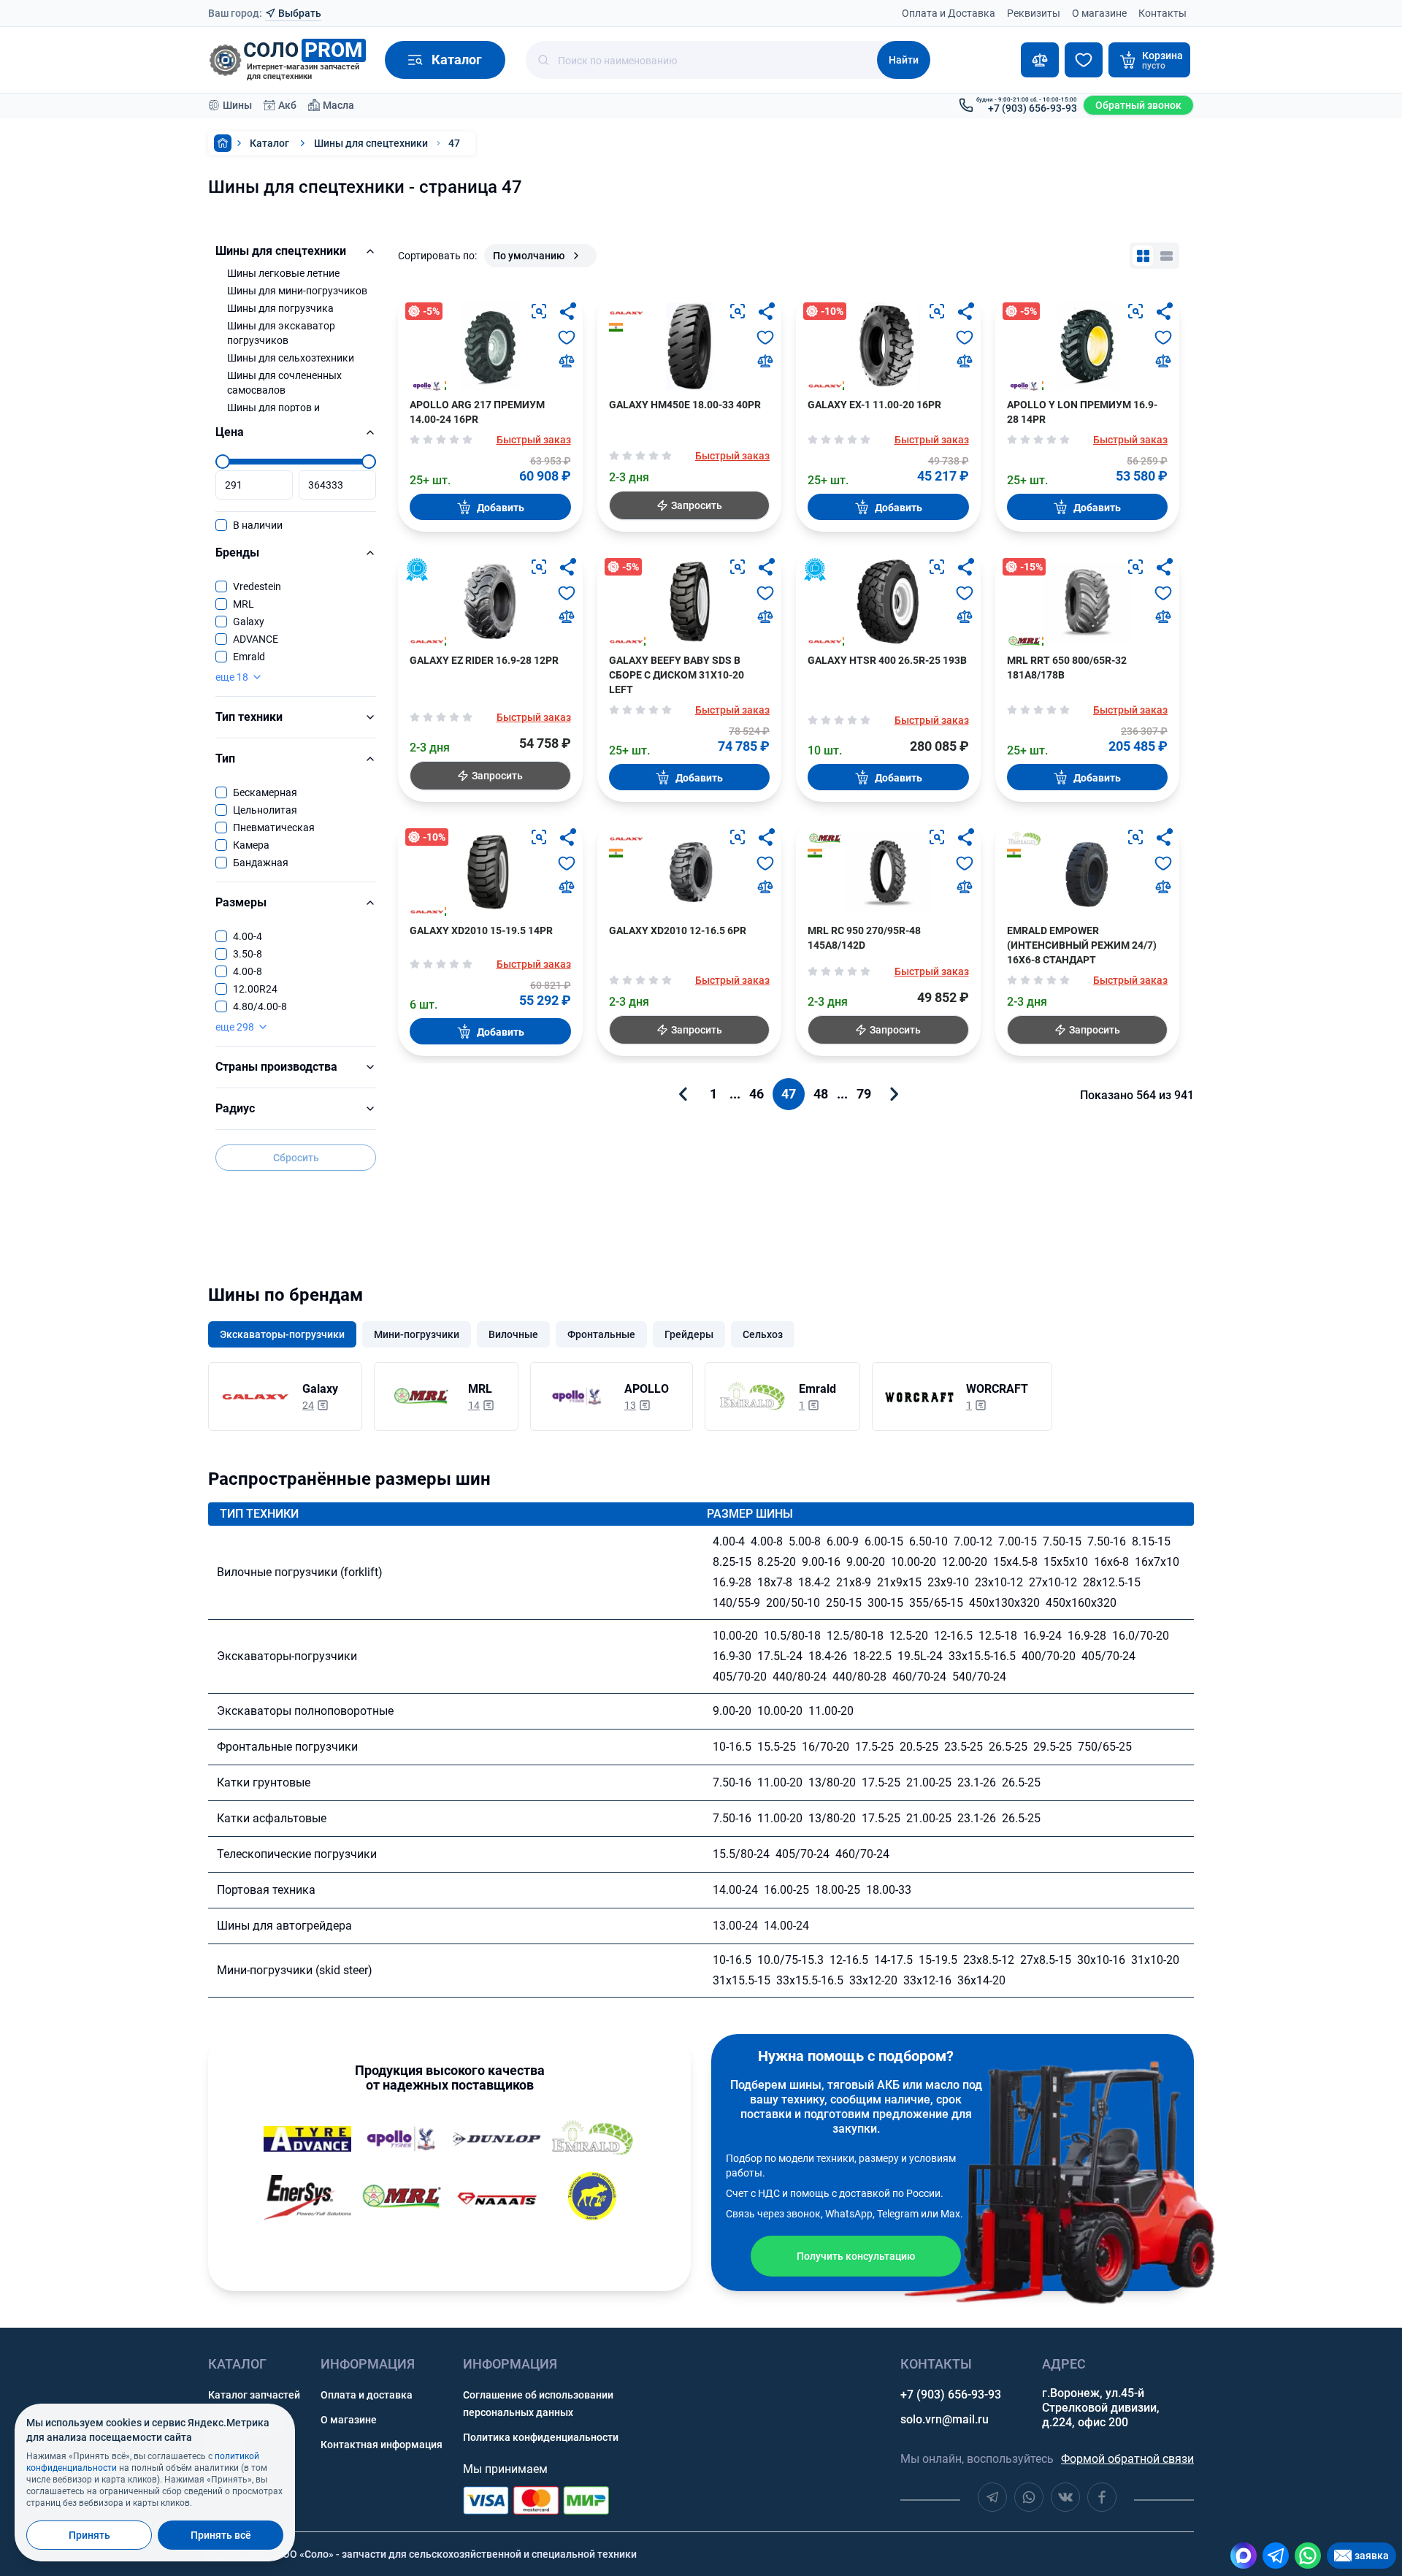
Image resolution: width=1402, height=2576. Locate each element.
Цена (230, 432)
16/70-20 (826, 1747)
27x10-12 (1053, 1582)
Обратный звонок (1138, 105)
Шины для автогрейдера (284, 1926)
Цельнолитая (265, 810)
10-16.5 (732, 1747)
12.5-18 (998, 1636)
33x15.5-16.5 (982, 1656)
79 (864, 1094)
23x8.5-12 (989, 1960)
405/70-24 (1108, 1656)
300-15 (885, 1603)
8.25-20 (777, 1562)
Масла (338, 105)
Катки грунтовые (264, 1782)
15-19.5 (938, 1960)
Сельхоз (763, 1334)
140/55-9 (736, 1603)
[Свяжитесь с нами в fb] (1102, 2497)
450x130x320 (1004, 1603)
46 (756, 1094)
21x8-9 (854, 1582)
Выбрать (300, 13)
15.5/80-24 (741, 1854)
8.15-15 (1151, 1541)
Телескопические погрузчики (297, 1854)
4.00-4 (248, 936)
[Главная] (223, 143)
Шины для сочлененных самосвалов (284, 383)
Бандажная (261, 863)
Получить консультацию (856, 2256)
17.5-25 (874, 1747)
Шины (237, 105)
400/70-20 (1049, 1656)
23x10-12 (999, 1582)
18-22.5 (872, 1656)
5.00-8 (805, 1541)
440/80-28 (859, 1677)
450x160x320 (1081, 1603)
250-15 (844, 1603)
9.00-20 (866, 1562)
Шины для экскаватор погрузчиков (281, 333)
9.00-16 (821, 1562)
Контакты (1162, 13)
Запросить (697, 505)
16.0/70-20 (1141, 1636)
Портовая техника (266, 1890)
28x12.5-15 (1112, 1582)
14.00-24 (735, 1890)
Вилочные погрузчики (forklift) (300, 1572)
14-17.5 (893, 1960)
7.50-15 (1062, 1541)
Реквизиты (1034, 13)
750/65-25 (1105, 1747)
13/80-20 (832, 1782)
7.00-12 (973, 1541)
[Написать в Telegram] (1276, 2556)
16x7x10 (1157, 1562)
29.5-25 (1053, 1747)
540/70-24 (979, 1677)
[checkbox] (221, 525)
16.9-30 (732, 1656)
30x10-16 (1101, 1960)
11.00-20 (831, 1711)
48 (821, 1094)
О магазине (1099, 13)
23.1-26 (977, 1782)
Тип (225, 758)
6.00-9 (843, 1541)
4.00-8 (248, 971)
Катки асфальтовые (272, 1818)
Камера (251, 845)
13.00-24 (735, 1926)
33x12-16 (927, 1980)
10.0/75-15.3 (790, 1960)
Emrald (249, 657)
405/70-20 (740, 1677)
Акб (287, 105)
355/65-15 (936, 1603)
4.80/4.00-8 (260, 1006)
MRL (244, 604)
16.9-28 (732, 1582)
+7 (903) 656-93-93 (951, 2395)
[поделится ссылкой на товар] (568, 311)
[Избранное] (1084, 60)
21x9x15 (899, 1582)
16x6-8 (1111, 1562)
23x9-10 (948, 1582)
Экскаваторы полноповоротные (305, 1711)
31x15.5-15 (742, 1980)
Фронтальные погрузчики (287, 1747)
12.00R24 (255, 989)
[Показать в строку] (1166, 256)
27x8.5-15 (1046, 1960)
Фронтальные (601, 1334)
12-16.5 (953, 1636)
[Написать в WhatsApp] (1308, 2556)
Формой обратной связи (1127, 2459)
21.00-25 (929, 1782)
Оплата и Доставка (949, 13)
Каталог (269, 143)
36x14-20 (981, 1980)
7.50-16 (1107, 1541)
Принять (89, 2535)
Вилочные (513, 1334)
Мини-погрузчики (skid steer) (295, 1970)
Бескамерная (265, 792)
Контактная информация (382, 2445)
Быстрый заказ (534, 440)
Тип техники (249, 717)
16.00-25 (786, 1890)
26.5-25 (1008, 1747)
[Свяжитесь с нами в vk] (1065, 2497)
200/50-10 (793, 1603)
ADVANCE (256, 639)
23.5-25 (964, 1747)
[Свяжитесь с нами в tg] (992, 2497)
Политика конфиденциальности (541, 2437)
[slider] (223, 462)
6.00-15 (884, 1541)
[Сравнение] (1040, 60)
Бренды (237, 553)
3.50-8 (248, 954)
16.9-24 (1042, 1636)
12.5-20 (909, 1636)
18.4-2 (814, 1582)
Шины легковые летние (283, 273)
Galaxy (249, 622)
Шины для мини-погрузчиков (297, 291)
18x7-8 (775, 1582)
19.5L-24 (920, 1656)
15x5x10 (1066, 1562)
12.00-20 (965, 1562)
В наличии (258, 525)
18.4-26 (828, 1656)
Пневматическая (274, 828)
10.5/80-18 (792, 1636)
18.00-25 (838, 1890)
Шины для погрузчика (280, 308)
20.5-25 (919, 1747)
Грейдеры (689, 1334)
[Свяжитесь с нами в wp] (1029, 2497)
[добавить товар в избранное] (567, 337)
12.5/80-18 (855, 1636)
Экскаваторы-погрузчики (282, 1334)
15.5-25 (777, 1747)
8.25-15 (732, 1562)
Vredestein (257, 586)
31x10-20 (1155, 1960)
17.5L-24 (780, 1656)
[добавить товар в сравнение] (567, 361)
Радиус (235, 1108)
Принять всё (221, 2535)
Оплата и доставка (367, 2395)
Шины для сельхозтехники (291, 358)
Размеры (241, 902)
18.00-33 (889, 1890)
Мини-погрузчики (417, 1334)
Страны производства (276, 1067)
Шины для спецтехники (371, 143)
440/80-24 (800, 1677)
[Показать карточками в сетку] (1143, 256)
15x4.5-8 (1015, 1562)
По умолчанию (529, 256)
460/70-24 (919, 1677)
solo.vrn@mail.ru (945, 2419)
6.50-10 (928, 1541)
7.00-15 (1018, 1541)
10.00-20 (913, 1562)
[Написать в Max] (1244, 2556)
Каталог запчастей (254, 2395)
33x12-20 (873, 1980)
